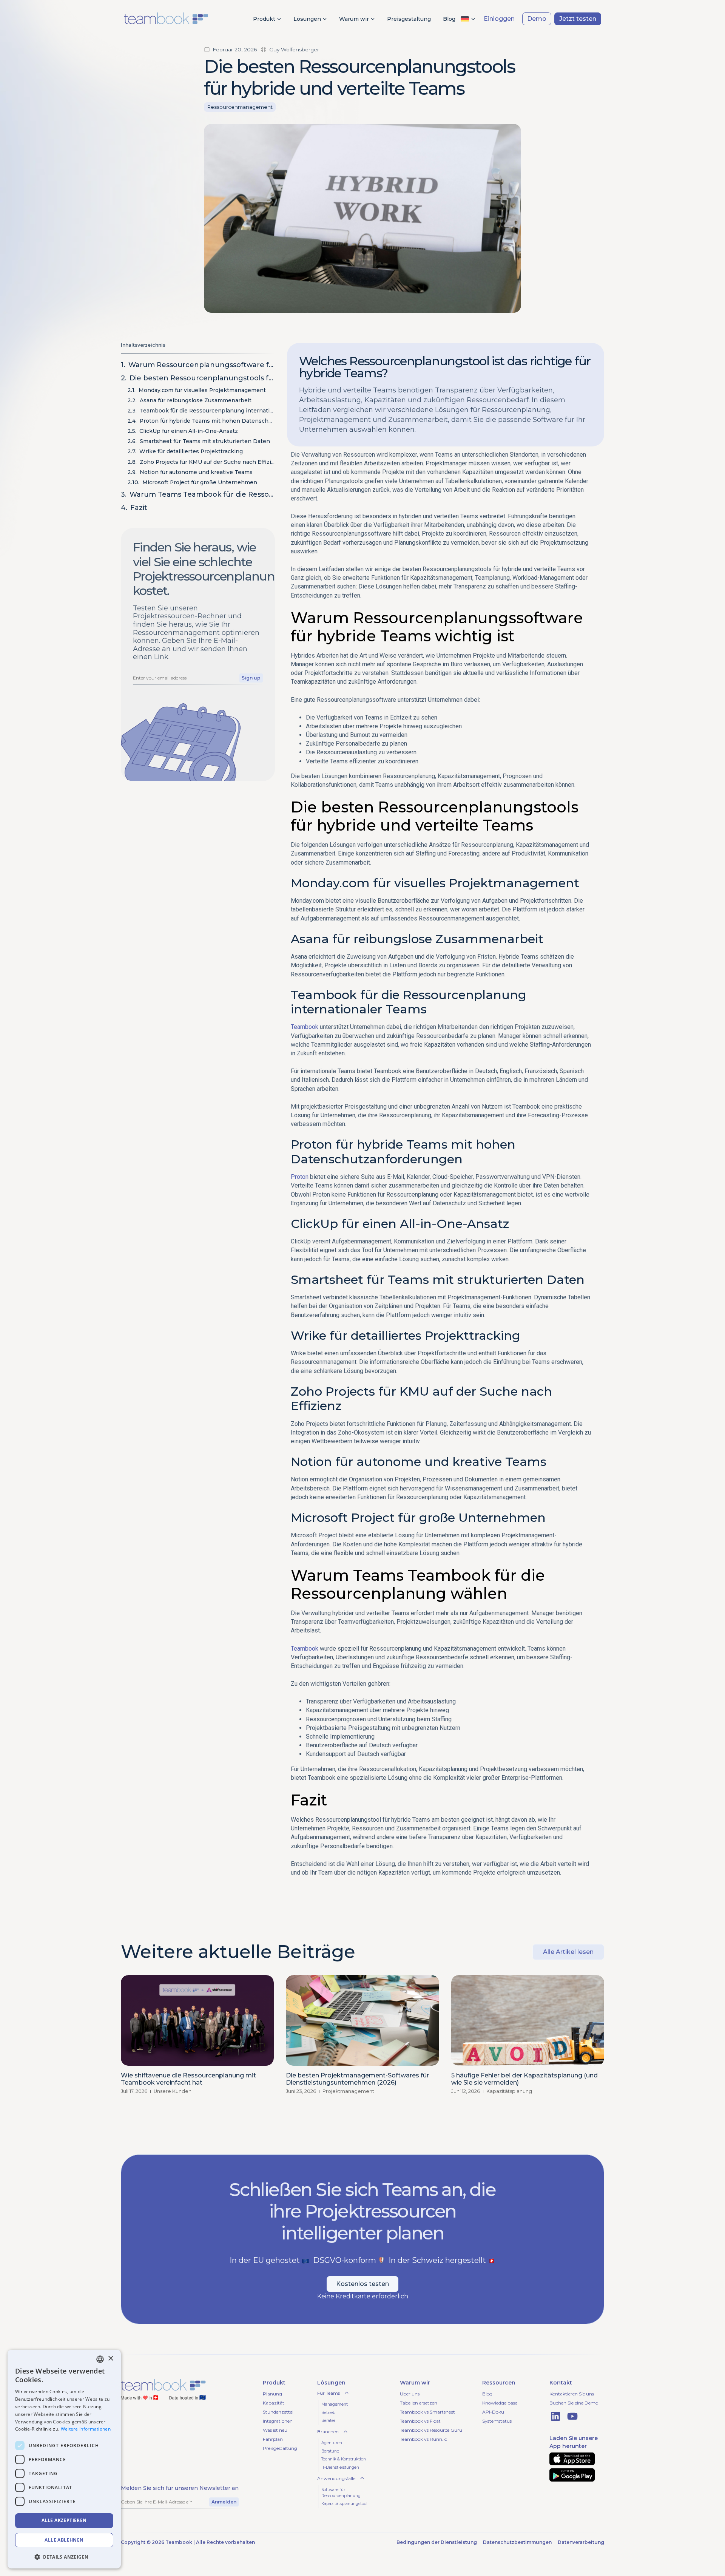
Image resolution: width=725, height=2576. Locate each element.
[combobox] (100, 2359)
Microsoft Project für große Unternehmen (200, 482)
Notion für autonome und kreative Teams (196, 472)
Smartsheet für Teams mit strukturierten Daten (205, 441)
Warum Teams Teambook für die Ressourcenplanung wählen (202, 494)
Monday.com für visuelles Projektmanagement (202, 390)
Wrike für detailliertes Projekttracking (191, 451)
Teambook (305, 1027)
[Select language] (468, 19)
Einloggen (499, 19)
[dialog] (64, 2459)
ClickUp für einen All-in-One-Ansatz (189, 431)
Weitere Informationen (86, 2429)
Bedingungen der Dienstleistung (437, 2542)
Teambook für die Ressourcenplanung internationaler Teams (207, 411)
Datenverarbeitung (581, 2542)
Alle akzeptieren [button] (64, 2520)
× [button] (110, 2359)
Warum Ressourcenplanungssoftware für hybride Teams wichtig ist (202, 365)
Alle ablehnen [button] (64, 2540)
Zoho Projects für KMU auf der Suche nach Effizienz (207, 462)
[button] (64, 2557)
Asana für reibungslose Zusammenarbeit (196, 400)
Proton (300, 1177)
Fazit (139, 508)
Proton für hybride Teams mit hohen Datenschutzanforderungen (207, 421)
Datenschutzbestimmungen (517, 2542)
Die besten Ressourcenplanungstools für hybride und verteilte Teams (202, 378)
